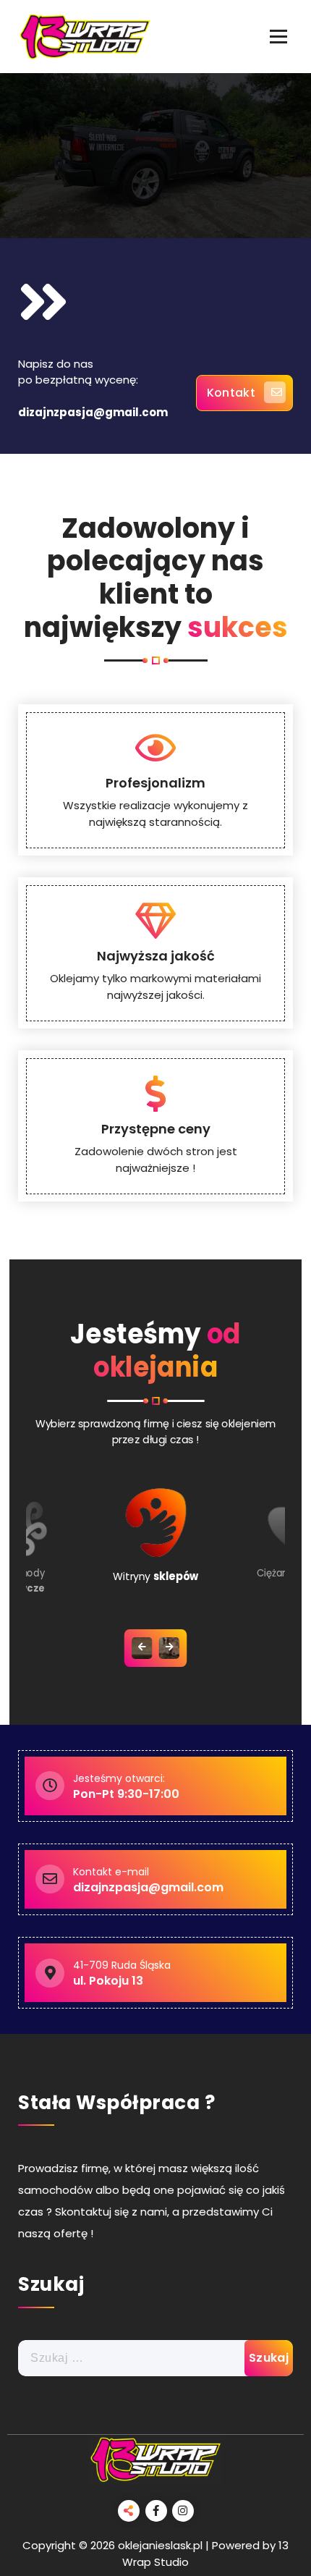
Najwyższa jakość (156, 956)
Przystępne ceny (156, 1129)
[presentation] (142, 1648)
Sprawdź (144, 225)
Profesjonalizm (155, 783)
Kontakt (231, 393)
